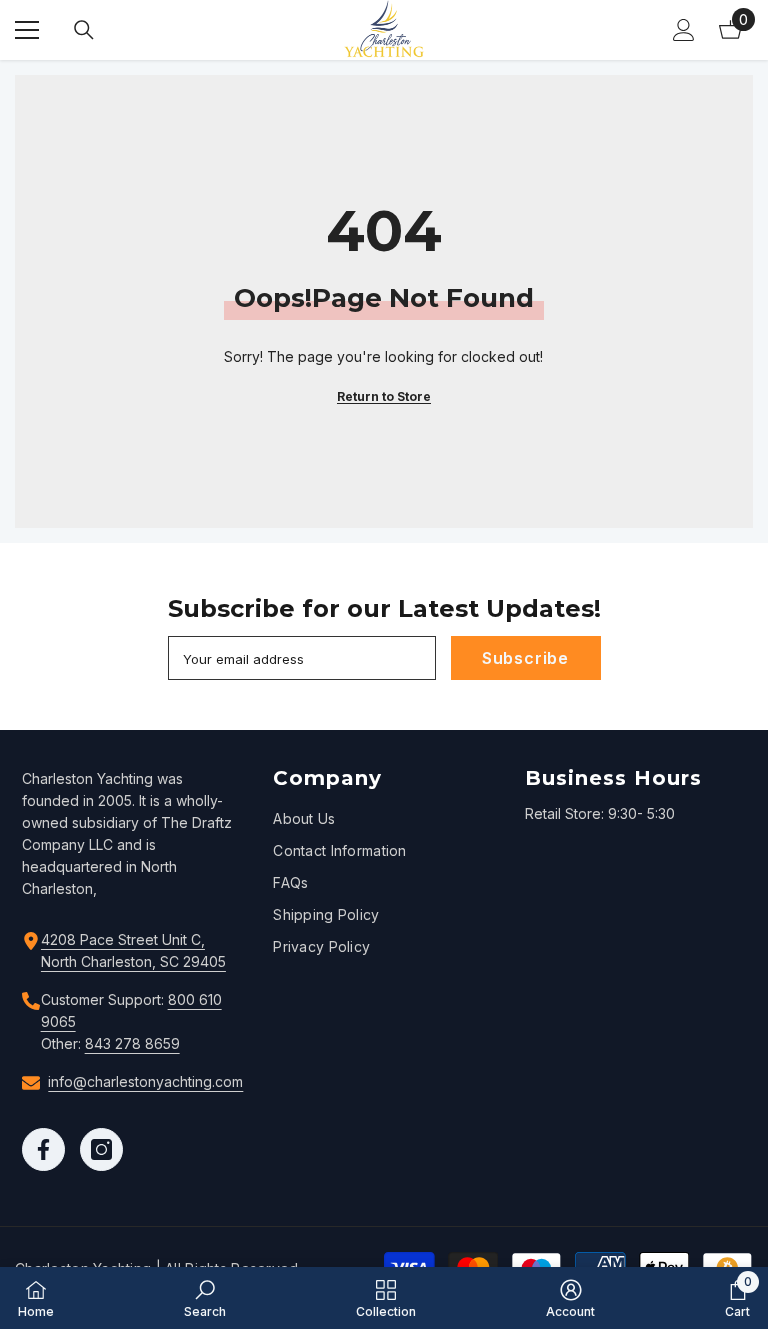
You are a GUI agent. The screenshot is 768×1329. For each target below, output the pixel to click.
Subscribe (525, 658)
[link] (205, 1298)
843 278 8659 (132, 1043)
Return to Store (384, 396)
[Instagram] (101, 1149)
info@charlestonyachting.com (145, 1081)
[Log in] (684, 30)
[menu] (27, 30)
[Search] (84, 30)
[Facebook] (43, 1149)
